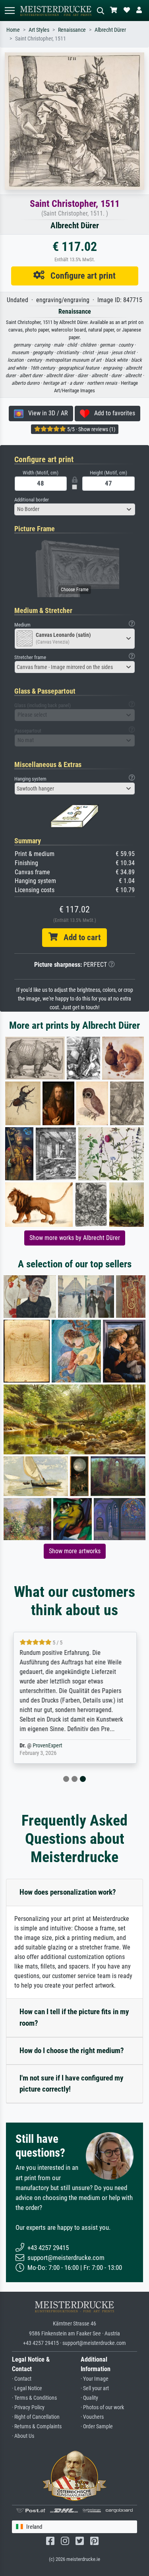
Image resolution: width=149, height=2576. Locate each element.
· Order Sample (97, 2427)
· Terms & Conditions (34, 2398)
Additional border (32, 500)
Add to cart (79, 937)
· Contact (22, 2379)
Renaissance (72, 30)
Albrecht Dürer (110, 30)
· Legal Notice (27, 2388)
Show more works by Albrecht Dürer (75, 1238)
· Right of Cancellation (36, 2417)
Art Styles (39, 30)
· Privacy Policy (28, 2407)
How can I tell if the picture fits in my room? (74, 2017)
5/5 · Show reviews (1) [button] (91, 429)
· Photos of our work (102, 2407)
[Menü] (10, 11)
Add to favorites (112, 413)
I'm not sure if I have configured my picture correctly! (71, 2084)
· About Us (23, 2436)
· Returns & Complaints (37, 2427)
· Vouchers (92, 2417)
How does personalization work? (68, 1892)
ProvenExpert (47, 1746)
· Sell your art (95, 2388)
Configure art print (80, 276)
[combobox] (75, 509)
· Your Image (95, 2379)
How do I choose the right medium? (72, 2051)
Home (13, 30)
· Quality (89, 2398)
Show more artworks (75, 1551)
